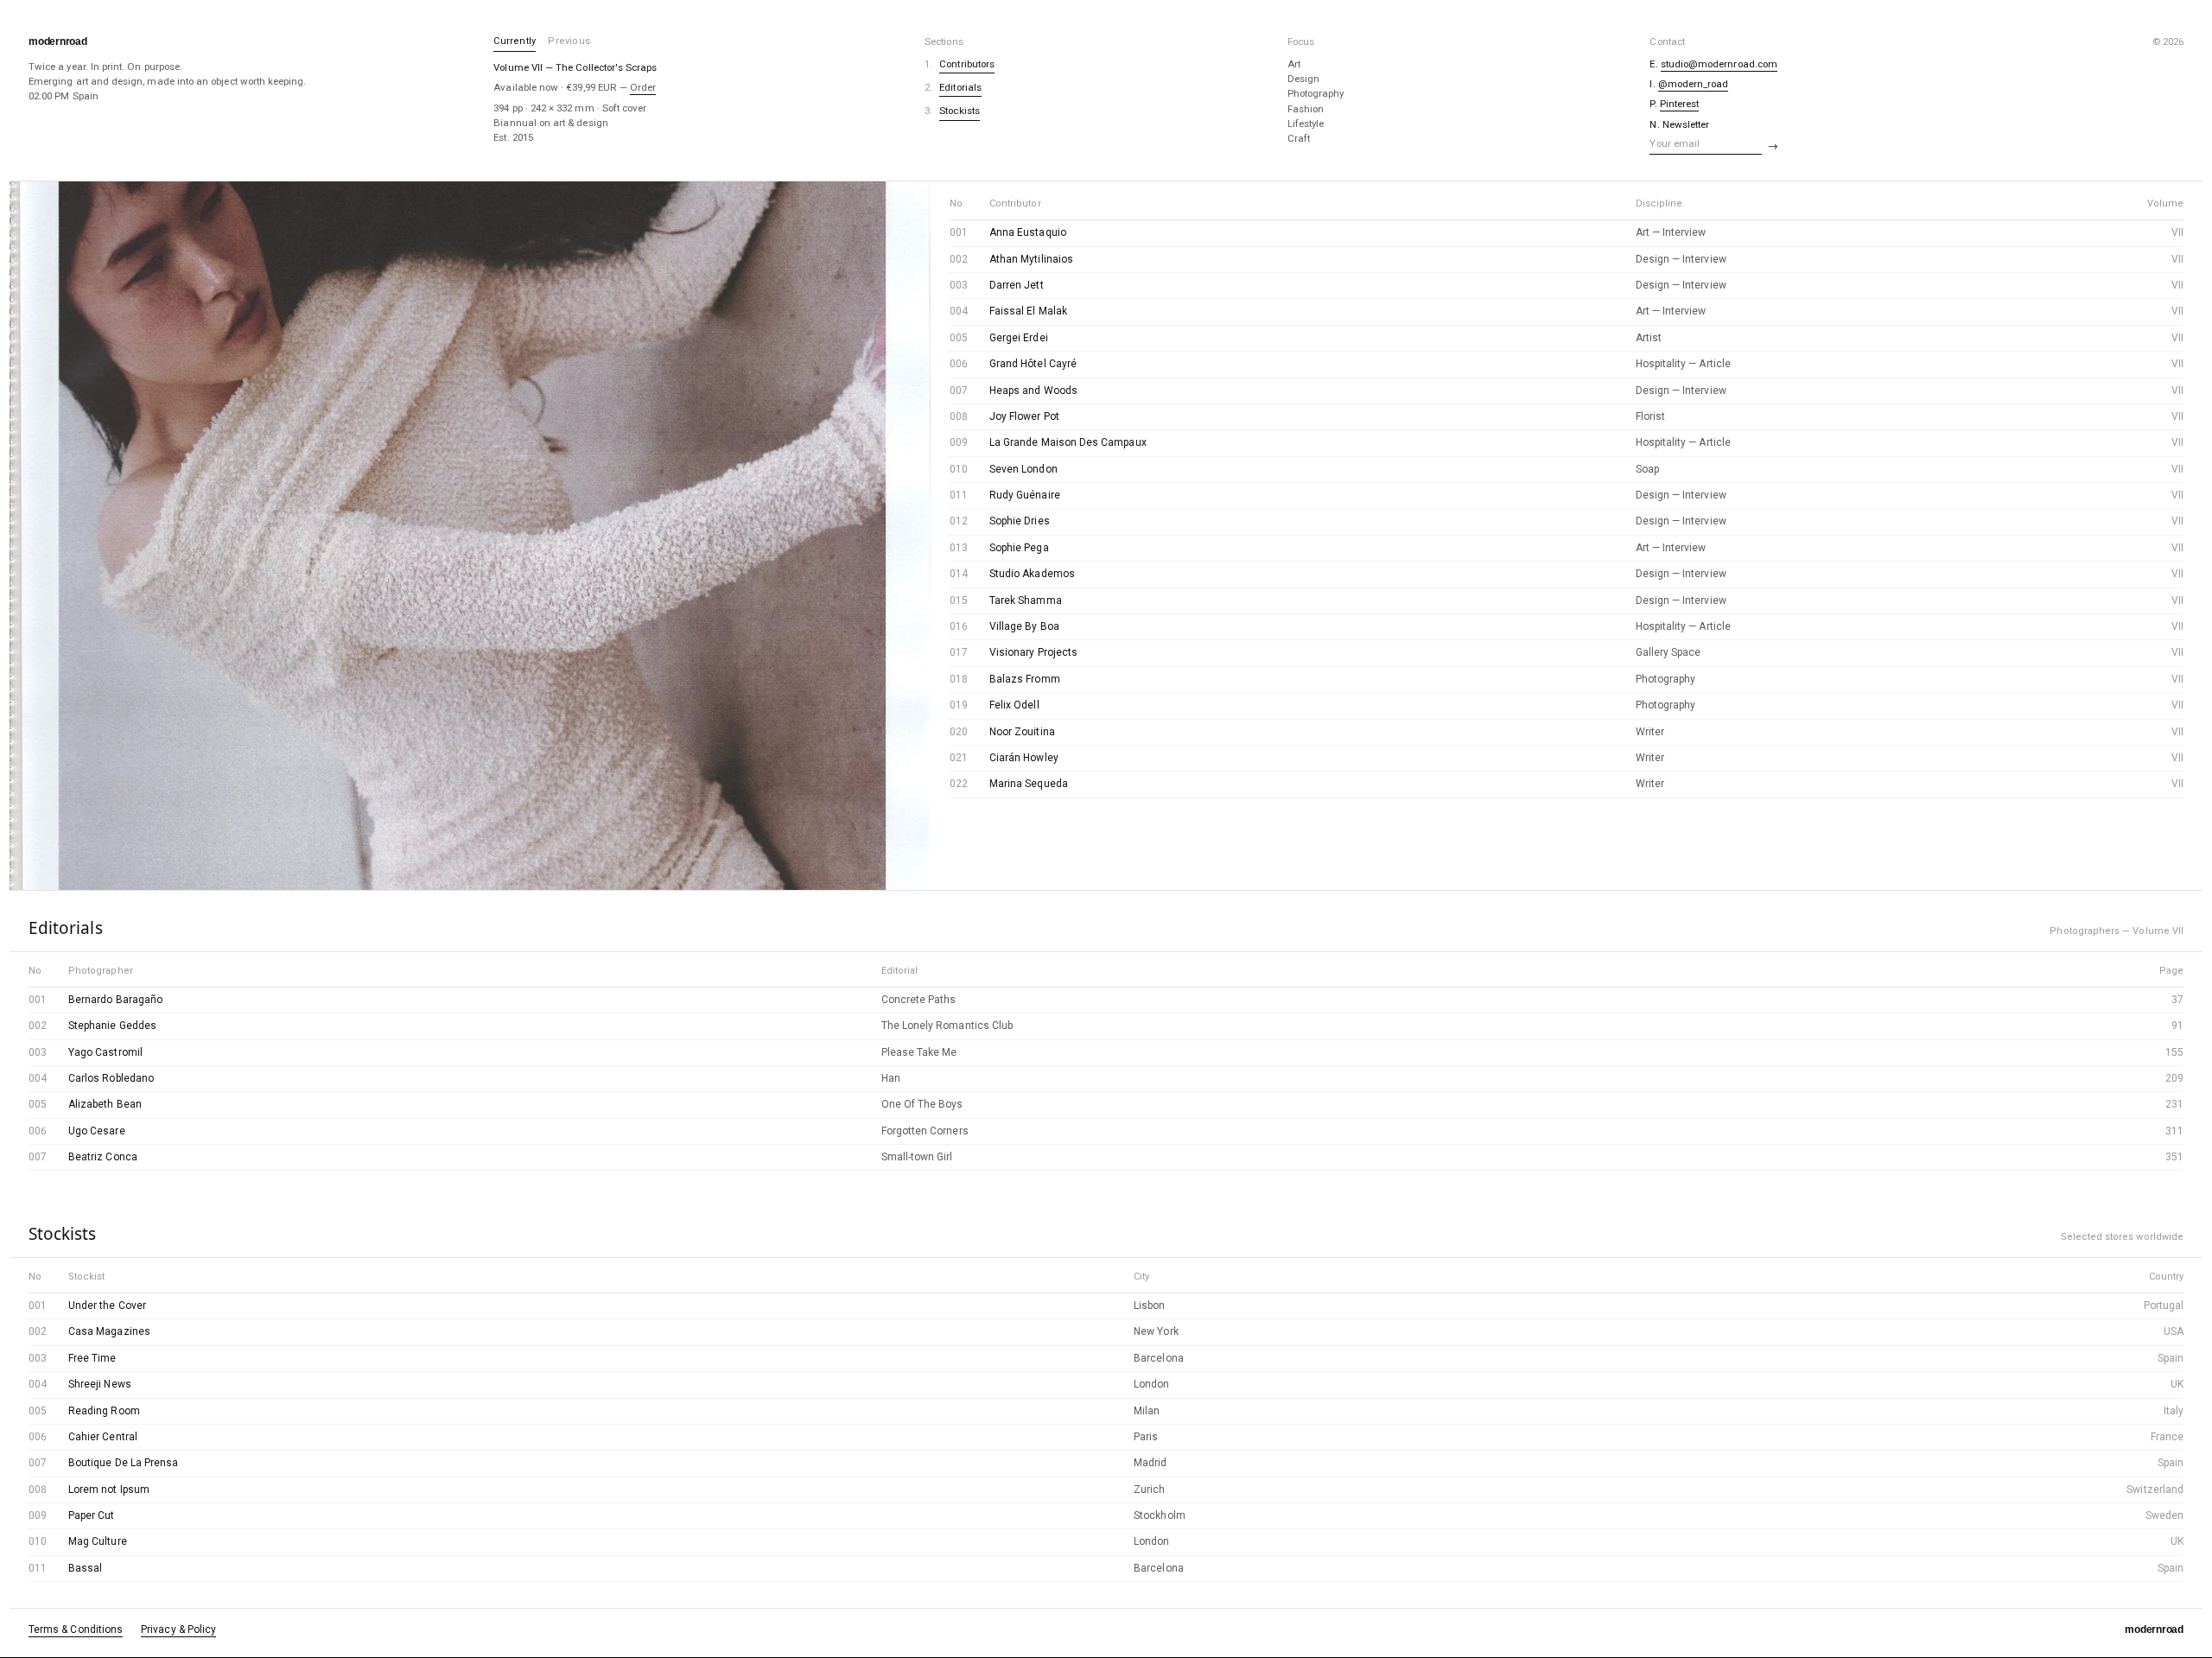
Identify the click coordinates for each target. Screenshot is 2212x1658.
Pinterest (1680, 104)
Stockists (960, 111)
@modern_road (1694, 84)
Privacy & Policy (178, 1629)
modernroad (58, 41)
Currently (515, 41)
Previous (569, 41)
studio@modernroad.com (1719, 64)
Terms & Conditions (76, 1629)
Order (643, 87)
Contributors (967, 64)
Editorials (960, 87)
